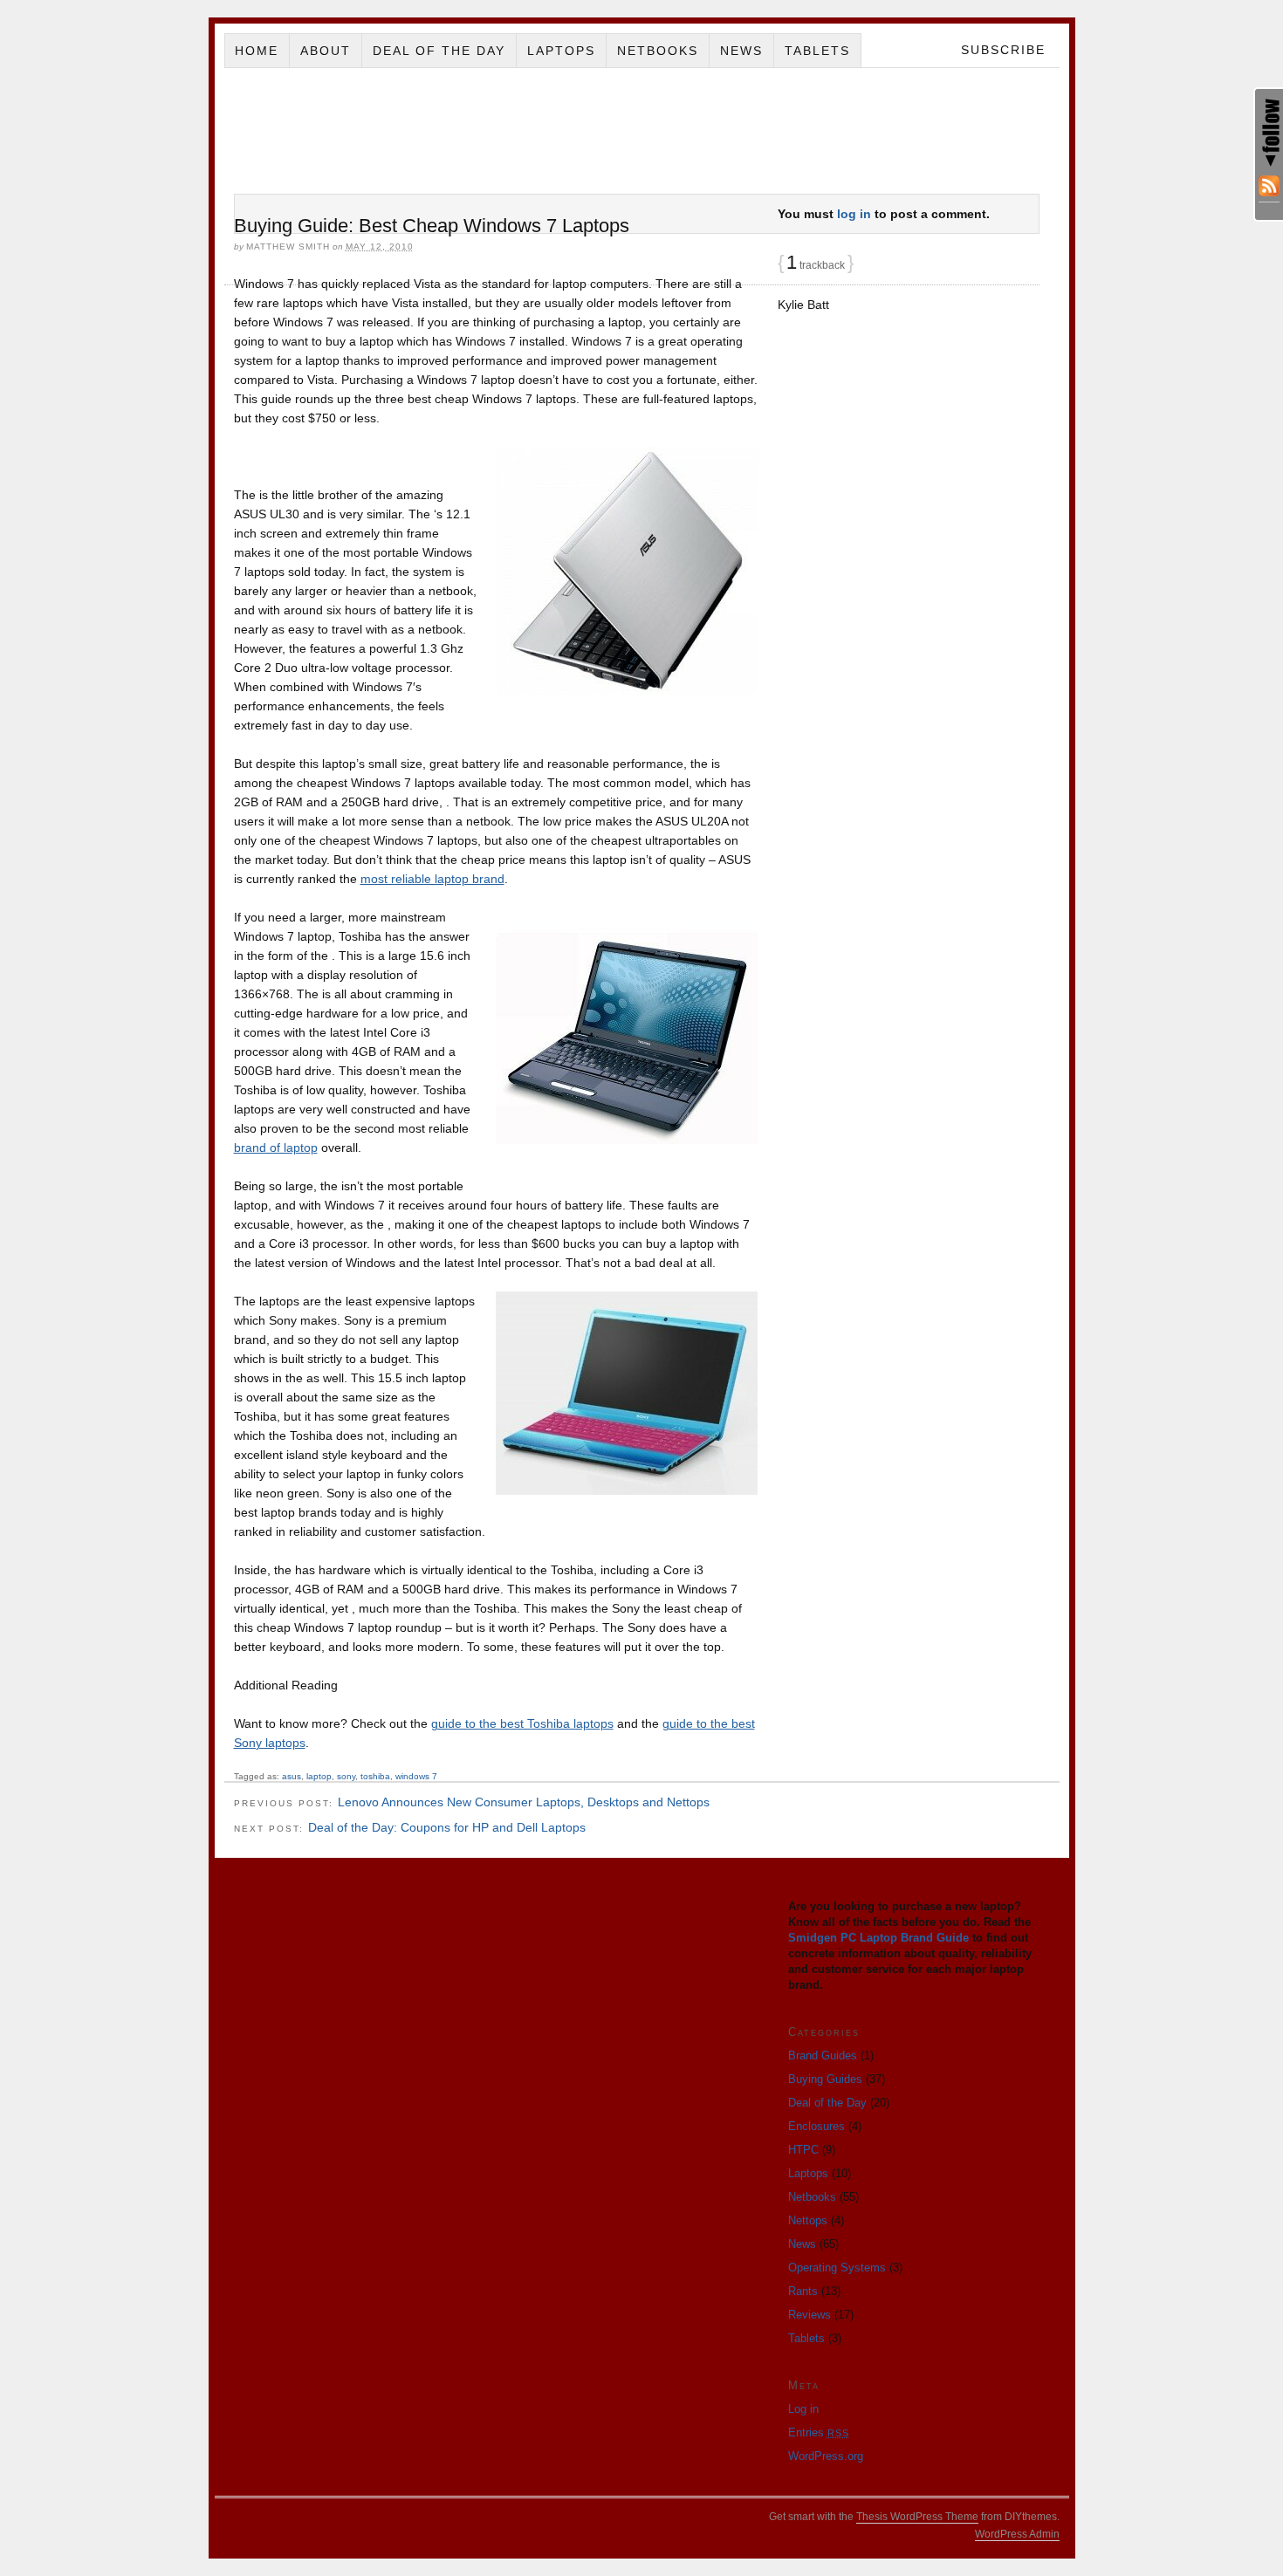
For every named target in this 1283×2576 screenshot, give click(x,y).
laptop (319, 1776)
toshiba (375, 1776)
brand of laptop (276, 1148)
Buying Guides (825, 2079)
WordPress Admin (1017, 2534)
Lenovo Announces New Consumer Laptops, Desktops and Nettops (524, 1802)
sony (346, 1776)
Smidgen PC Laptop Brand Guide (878, 1938)
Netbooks (658, 51)
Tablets (817, 51)
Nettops (808, 2220)
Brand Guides (823, 2055)
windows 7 (416, 1776)
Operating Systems (837, 2268)
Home (257, 51)
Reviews (810, 2315)
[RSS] (1269, 189)
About (326, 51)
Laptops (561, 51)
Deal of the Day (439, 51)
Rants (803, 2291)
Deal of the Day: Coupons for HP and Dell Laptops (447, 1827)
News (741, 51)
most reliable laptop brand (432, 879)
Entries (819, 2432)
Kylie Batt (803, 305)
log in (854, 214)
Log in (803, 2409)
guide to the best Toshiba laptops (522, 1723)
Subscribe (1003, 50)
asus (292, 1776)
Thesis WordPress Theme (917, 2517)
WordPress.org (826, 2456)
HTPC (803, 2150)
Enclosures (816, 2126)
